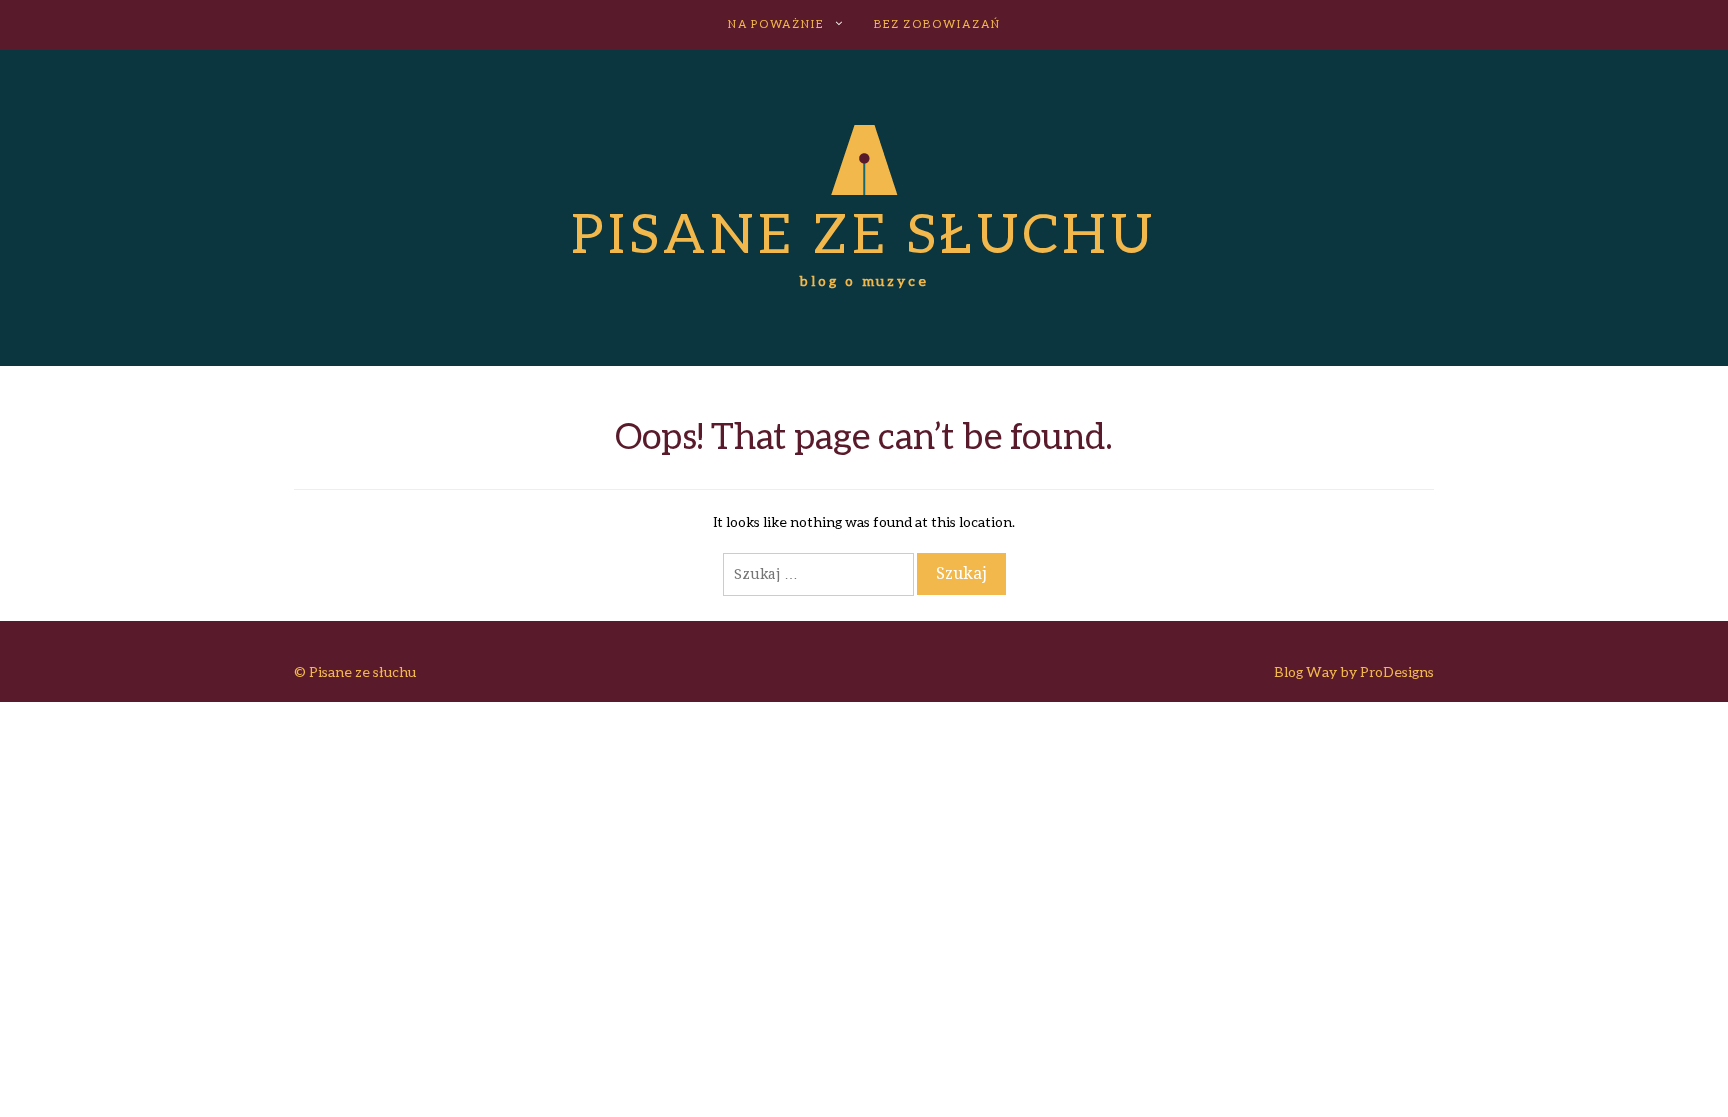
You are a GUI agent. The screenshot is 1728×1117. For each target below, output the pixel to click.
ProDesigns (1397, 671)
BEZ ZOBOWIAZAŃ (937, 23)
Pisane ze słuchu (864, 232)
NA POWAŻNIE (776, 23)
